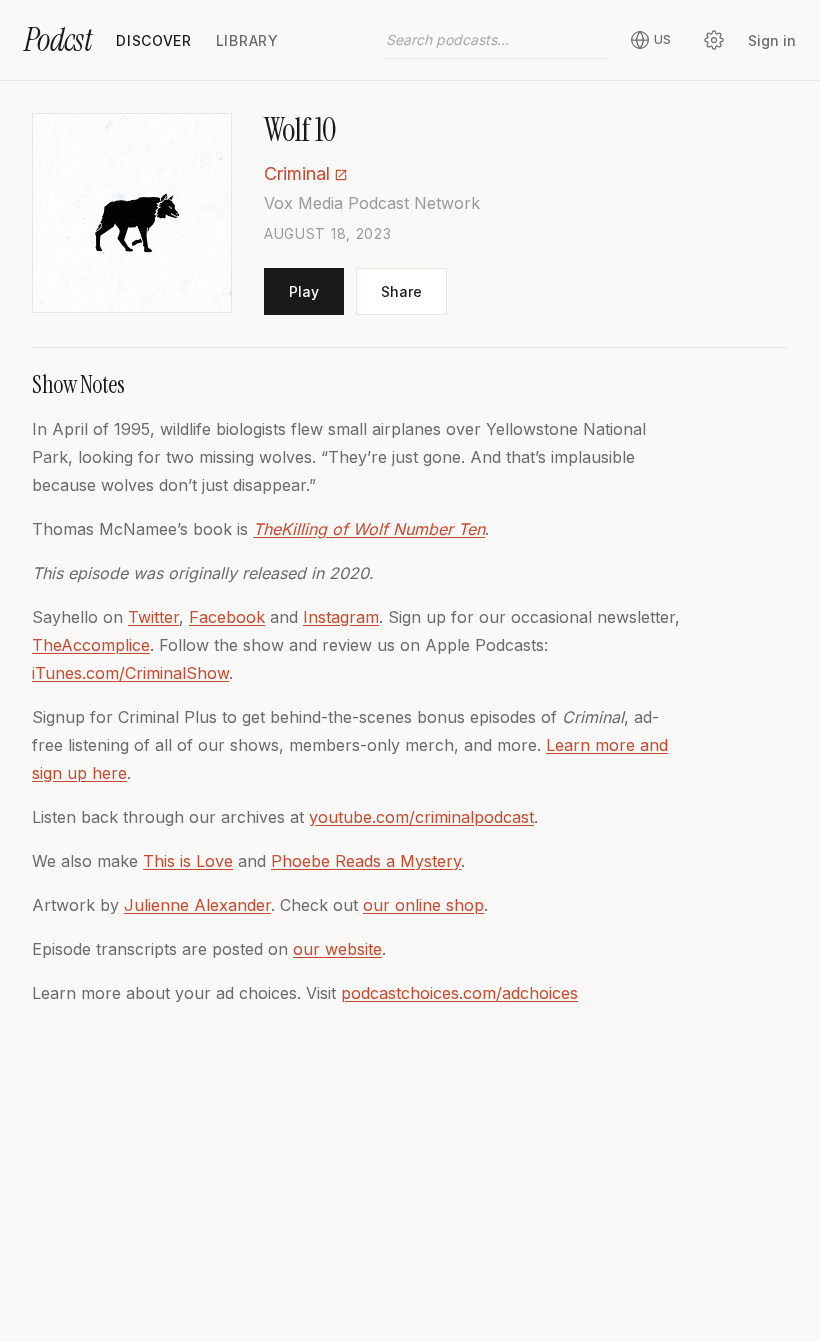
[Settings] (714, 40)
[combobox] (496, 40)
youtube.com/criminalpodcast (421, 817)
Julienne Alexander (197, 905)
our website (337, 949)
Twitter (153, 617)
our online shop (423, 905)
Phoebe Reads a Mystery (366, 861)
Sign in (772, 40)
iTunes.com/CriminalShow (130, 673)
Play (304, 291)
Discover (154, 40)
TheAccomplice (91, 645)
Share (401, 291)
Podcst (58, 40)
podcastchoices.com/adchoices (459, 993)
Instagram (341, 617)
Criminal (297, 173)
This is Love (188, 861)
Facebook (227, 617)
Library (247, 40)
